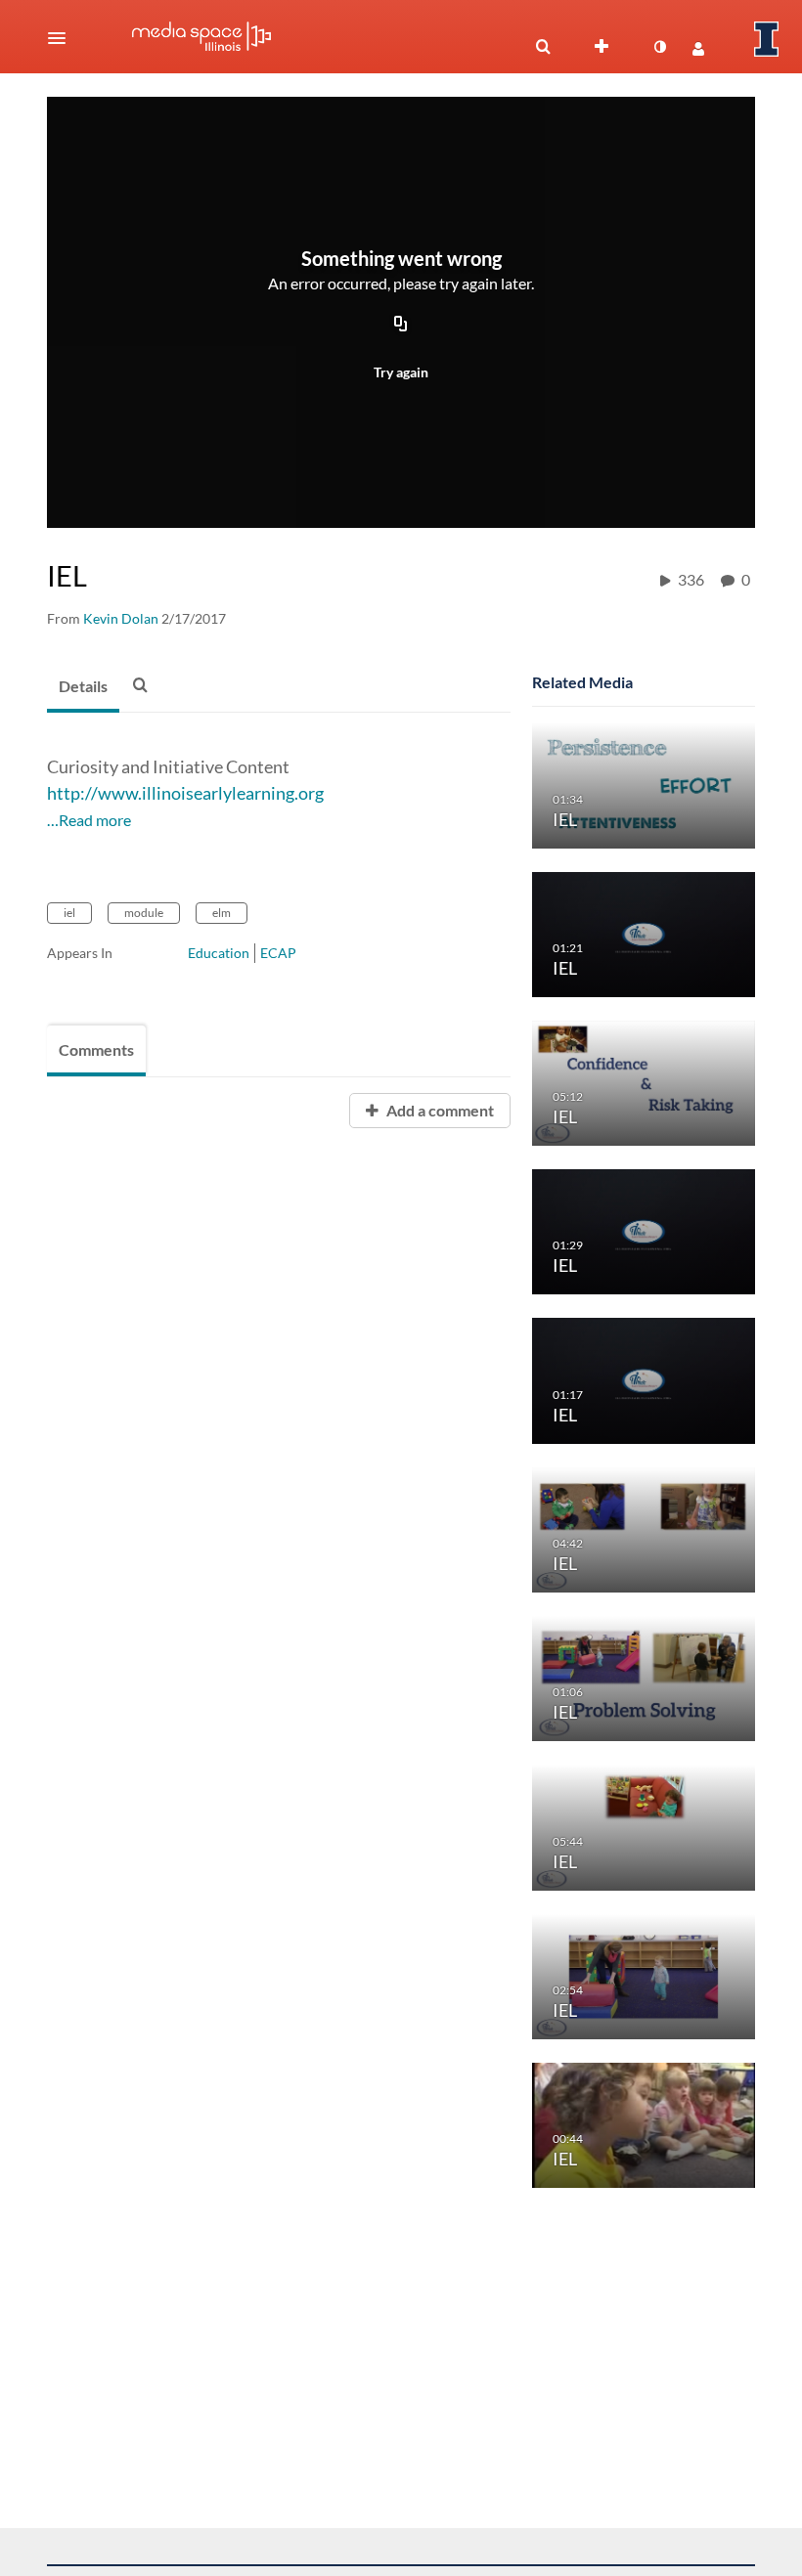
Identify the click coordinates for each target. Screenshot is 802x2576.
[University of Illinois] (767, 39)
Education (219, 953)
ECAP (278, 953)
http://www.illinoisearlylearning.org (185, 793)
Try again (401, 372)
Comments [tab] (96, 1049)
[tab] (83, 687)
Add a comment (439, 1110)
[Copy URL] (401, 326)
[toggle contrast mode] (659, 47)
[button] (63, 38)
